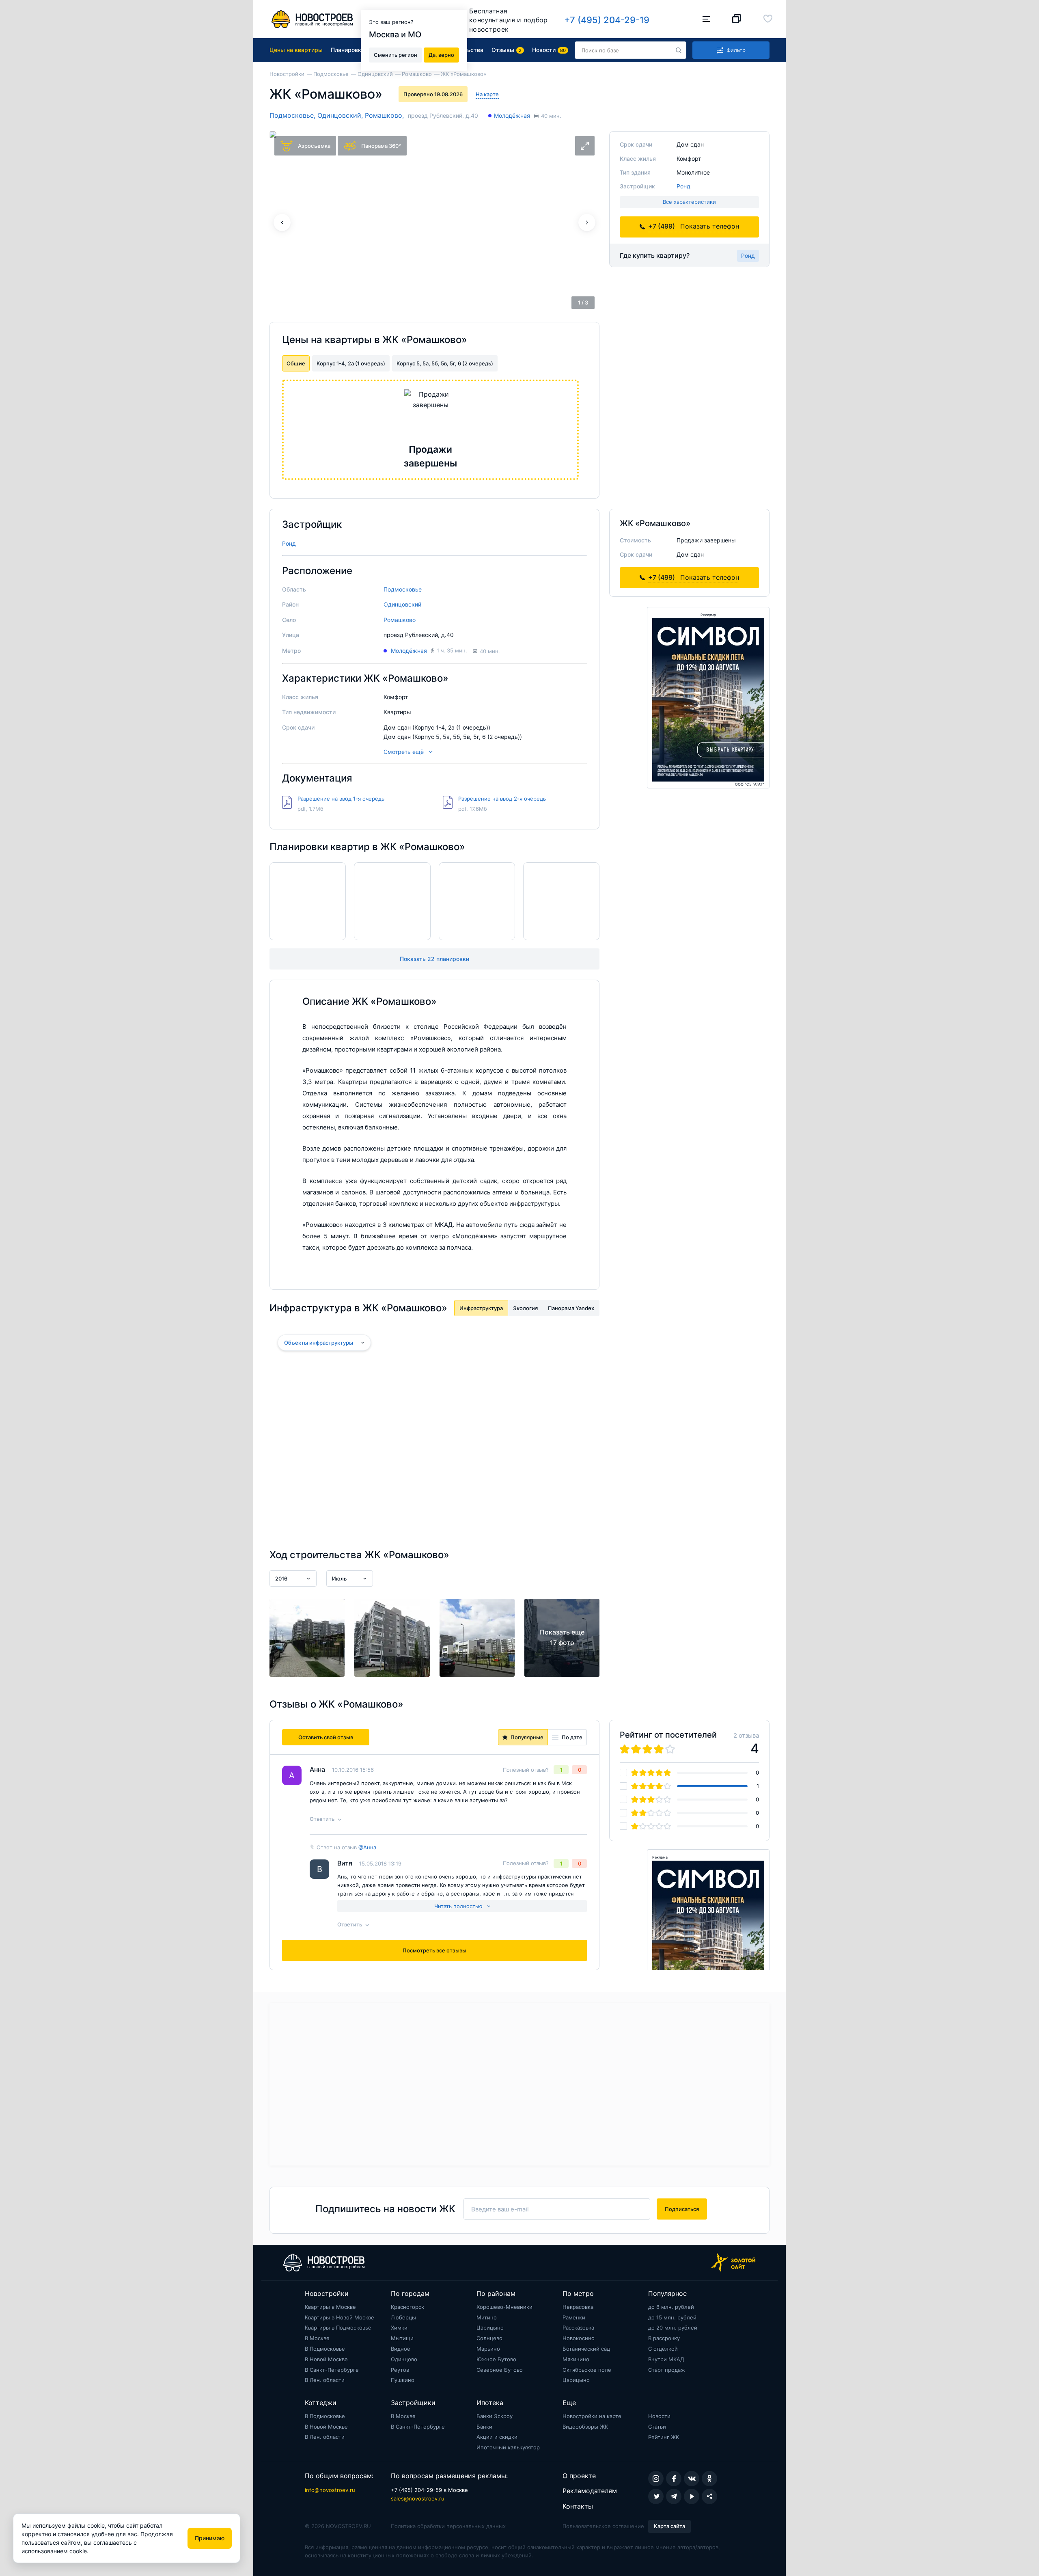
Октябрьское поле (587, 2370)
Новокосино (579, 2338)
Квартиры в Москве (330, 2307)
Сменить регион (396, 54)
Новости (659, 2416)
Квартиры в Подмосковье (338, 2328)
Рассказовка (578, 2328)
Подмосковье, (293, 115)
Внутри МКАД (666, 2359)
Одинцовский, (341, 115)
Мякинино (576, 2359)
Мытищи (402, 2338)
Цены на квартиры (296, 50)
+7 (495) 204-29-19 (607, 20)
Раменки (574, 2317)
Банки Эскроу (495, 2416)
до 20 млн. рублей (673, 2328)
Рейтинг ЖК (664, 2437)
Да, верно (441, 54)
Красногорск (407, 2307)
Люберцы (403, 2317)
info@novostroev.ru (330, 2490)
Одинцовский (402, 604)
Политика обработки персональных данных (448, 2526)
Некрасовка (578, 2307)
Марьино (488, 2349)
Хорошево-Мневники (504, 2307)
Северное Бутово (500, 2370)
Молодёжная (512, 116)
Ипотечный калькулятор (508, 2447)
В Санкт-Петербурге (332, 2370)
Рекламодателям (590, 2491)
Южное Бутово (496, 2359)
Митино (487, 2317)
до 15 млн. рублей (672, 2317)
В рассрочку (664, 2338)
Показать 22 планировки (434, 959)
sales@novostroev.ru (418, 2498)
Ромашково (400, 620)
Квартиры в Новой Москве (340, 2317)
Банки (484, 2427)
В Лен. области (325, 2380)
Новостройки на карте (592, 2416)
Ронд (683, 186)
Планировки (348, 50)
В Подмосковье (325, 2349)
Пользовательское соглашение (603, 2526)
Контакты (578, 2506)
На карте (487, 94)
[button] (587, 222)
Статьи (657, 2427)
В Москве (317, 2338)
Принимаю (210, 2538)
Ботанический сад (586, 2349)
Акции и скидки (497, 2437)
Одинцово (404, 2359)
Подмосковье (403, 589)
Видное (401, 2349)
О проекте (579, 2476)
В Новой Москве (326, 2359)
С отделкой (663, 2349)
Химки (399, 2328)
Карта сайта (669, 2526)
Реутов (400, 2370)
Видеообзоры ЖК (585, 2427)
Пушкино (403, 2380)
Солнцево (489, 2338)
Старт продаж (667, 2370)
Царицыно (490, 2328)
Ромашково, (384, 115)
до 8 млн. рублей (671, 2307)
